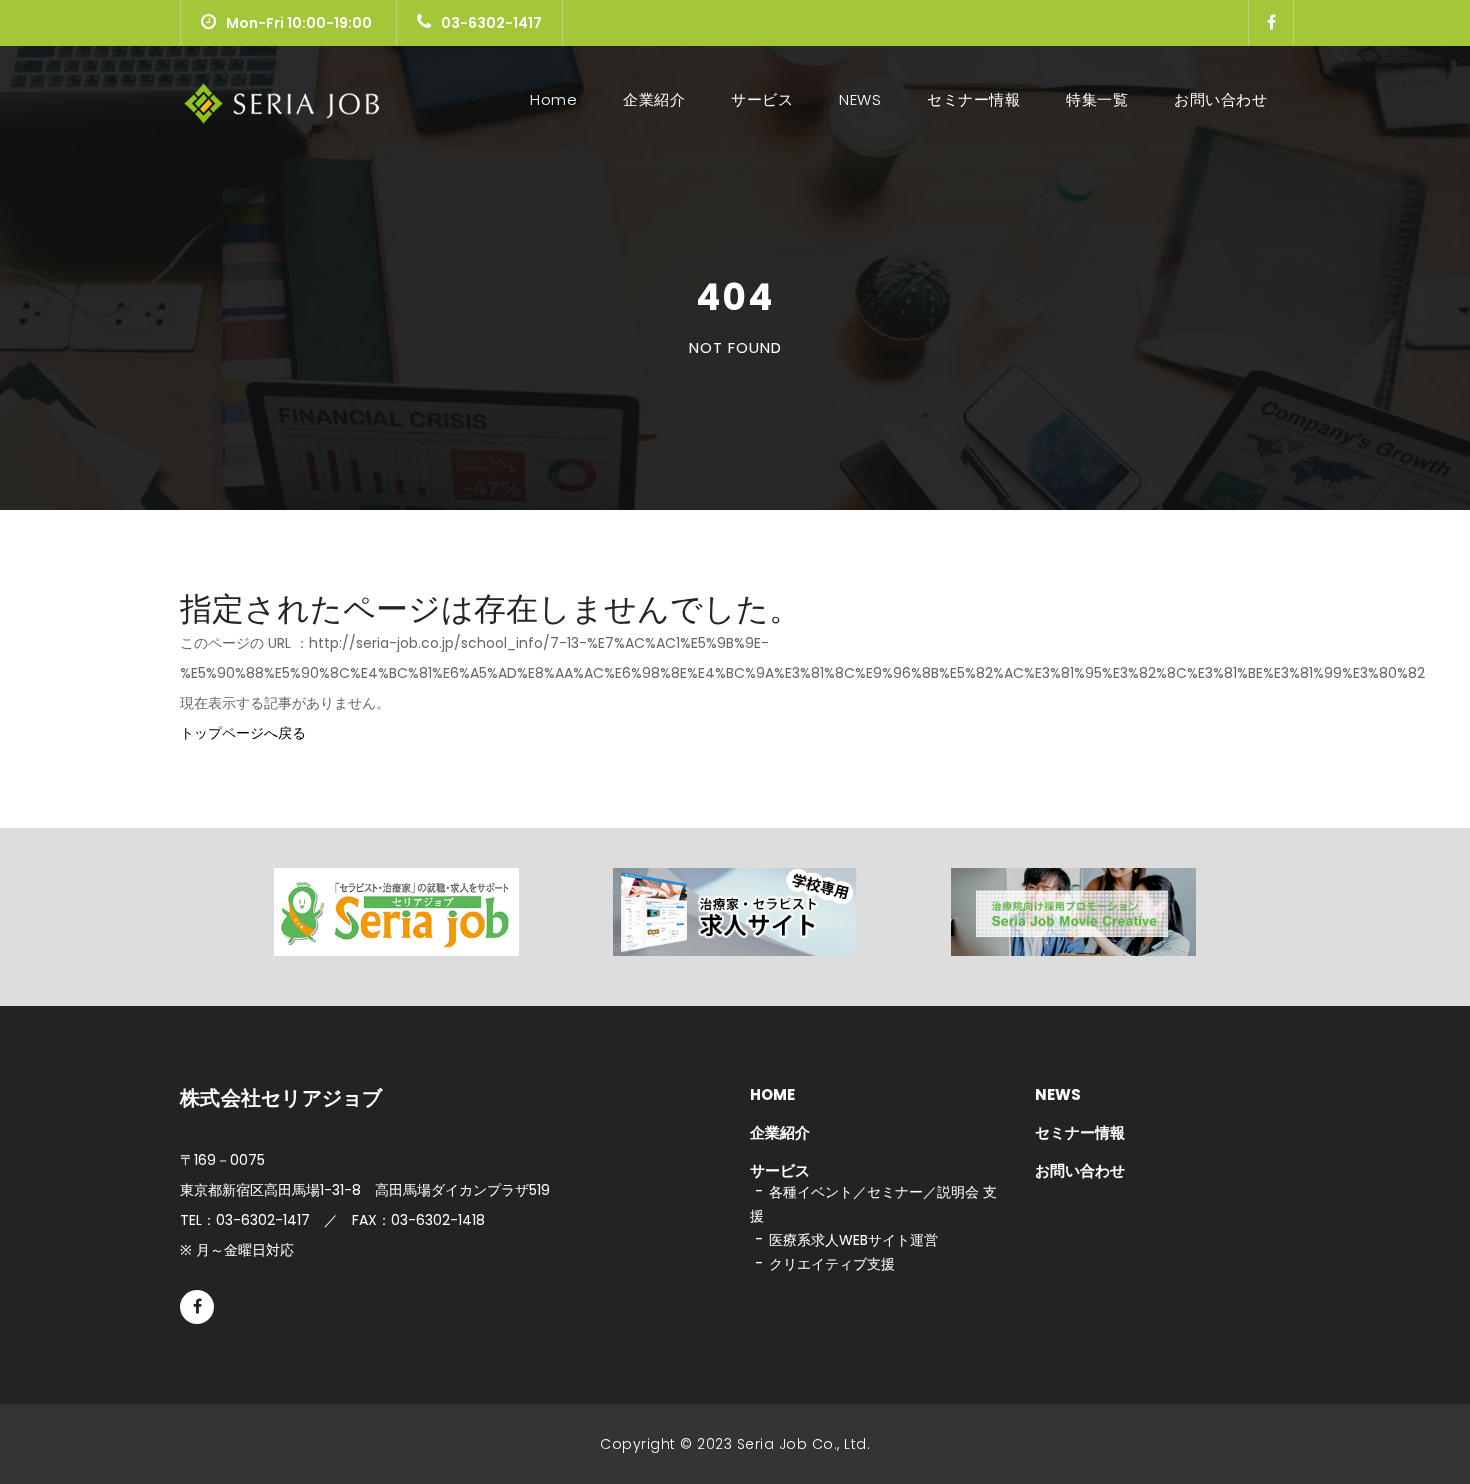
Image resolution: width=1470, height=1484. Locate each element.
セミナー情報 (973, 99)
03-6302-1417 (491, 23)
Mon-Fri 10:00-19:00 (299, 23)
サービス (762, 99)
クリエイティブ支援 (832, 1264)
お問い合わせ (1220, 99)
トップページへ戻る (243, 733)
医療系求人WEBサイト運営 (853, 1240)
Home (557, 99)
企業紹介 (654, 99)
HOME (772, 1094)
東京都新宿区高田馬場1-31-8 (365, 1190)
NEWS (860, 99)
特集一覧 (1097, 99)
